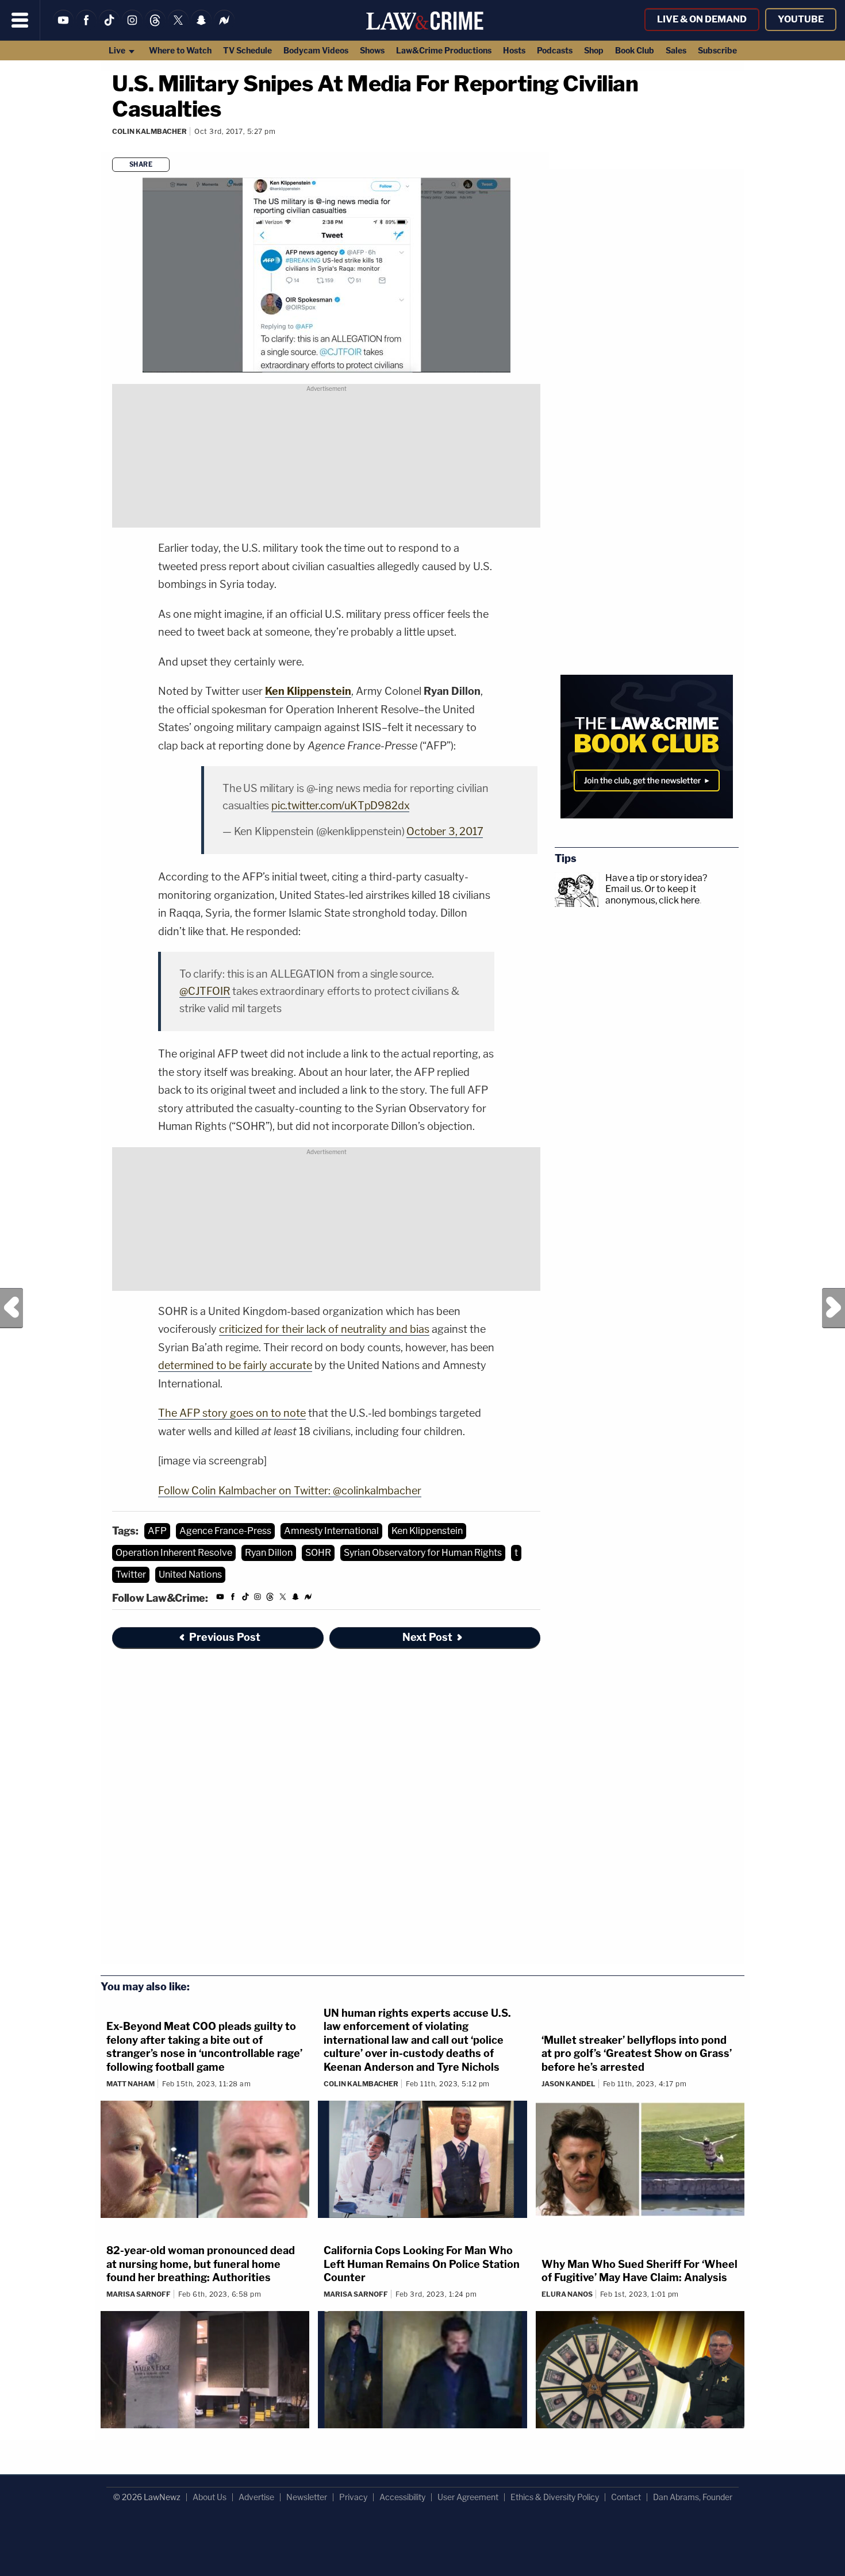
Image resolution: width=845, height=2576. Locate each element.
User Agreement (468, 2497)
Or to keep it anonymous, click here (652, 894)
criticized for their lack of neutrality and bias (324, 1329)
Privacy (353, 2497)
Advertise (256, 2497)
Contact (626, 2497)
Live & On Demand (702, 19)
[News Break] (224, 27)
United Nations (190, 1575)
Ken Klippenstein (427, 1531)
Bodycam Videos (316, 50)
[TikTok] (109, 27)
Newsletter (307, 2497)
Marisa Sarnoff (139, 2294)
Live (118, 50)
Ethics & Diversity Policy (555, 2497)
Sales (676, 50)
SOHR (318, 1553)
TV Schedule (247, 50)
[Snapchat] (201, 27)
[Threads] (155, 27)
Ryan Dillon (269, 1553)
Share (141, 164)
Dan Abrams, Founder (693, 2497)
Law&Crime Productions (444, 50)
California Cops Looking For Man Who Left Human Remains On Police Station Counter (422, 2264)
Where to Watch (180, 50)
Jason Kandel (569, 2084)
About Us (210, 2497)
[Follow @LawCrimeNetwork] (178, 27)
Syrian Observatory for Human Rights (423, 1553)
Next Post (834, 1308)
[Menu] (20, 20)
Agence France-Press (225, 1531)
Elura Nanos (567, 2294)
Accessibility (402, 2497)
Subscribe (717, 50)
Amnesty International (331, 1531)
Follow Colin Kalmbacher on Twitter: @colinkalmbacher (290, 1491)
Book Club (635, 50)
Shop (594, 50)
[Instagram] (132, 27)
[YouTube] (63, 27)
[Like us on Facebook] (86, 27)
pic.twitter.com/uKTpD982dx (340, 806)
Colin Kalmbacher (149, 131)
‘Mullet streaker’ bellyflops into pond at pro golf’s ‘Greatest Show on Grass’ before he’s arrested (637, 2054)
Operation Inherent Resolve (174, 1553)
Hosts (514, 50)
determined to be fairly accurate (235, 1365)
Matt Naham (130, 2084)
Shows (372, 50)
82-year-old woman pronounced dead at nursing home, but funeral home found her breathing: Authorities (201, 2264)
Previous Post (11, 1308)
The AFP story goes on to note (232, 1413)
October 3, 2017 (445, 831)
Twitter (131, 1575)
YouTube (801, 19)
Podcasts (555, 50)
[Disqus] (326, 1813)
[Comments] (113, 147)
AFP (157, 1531)
